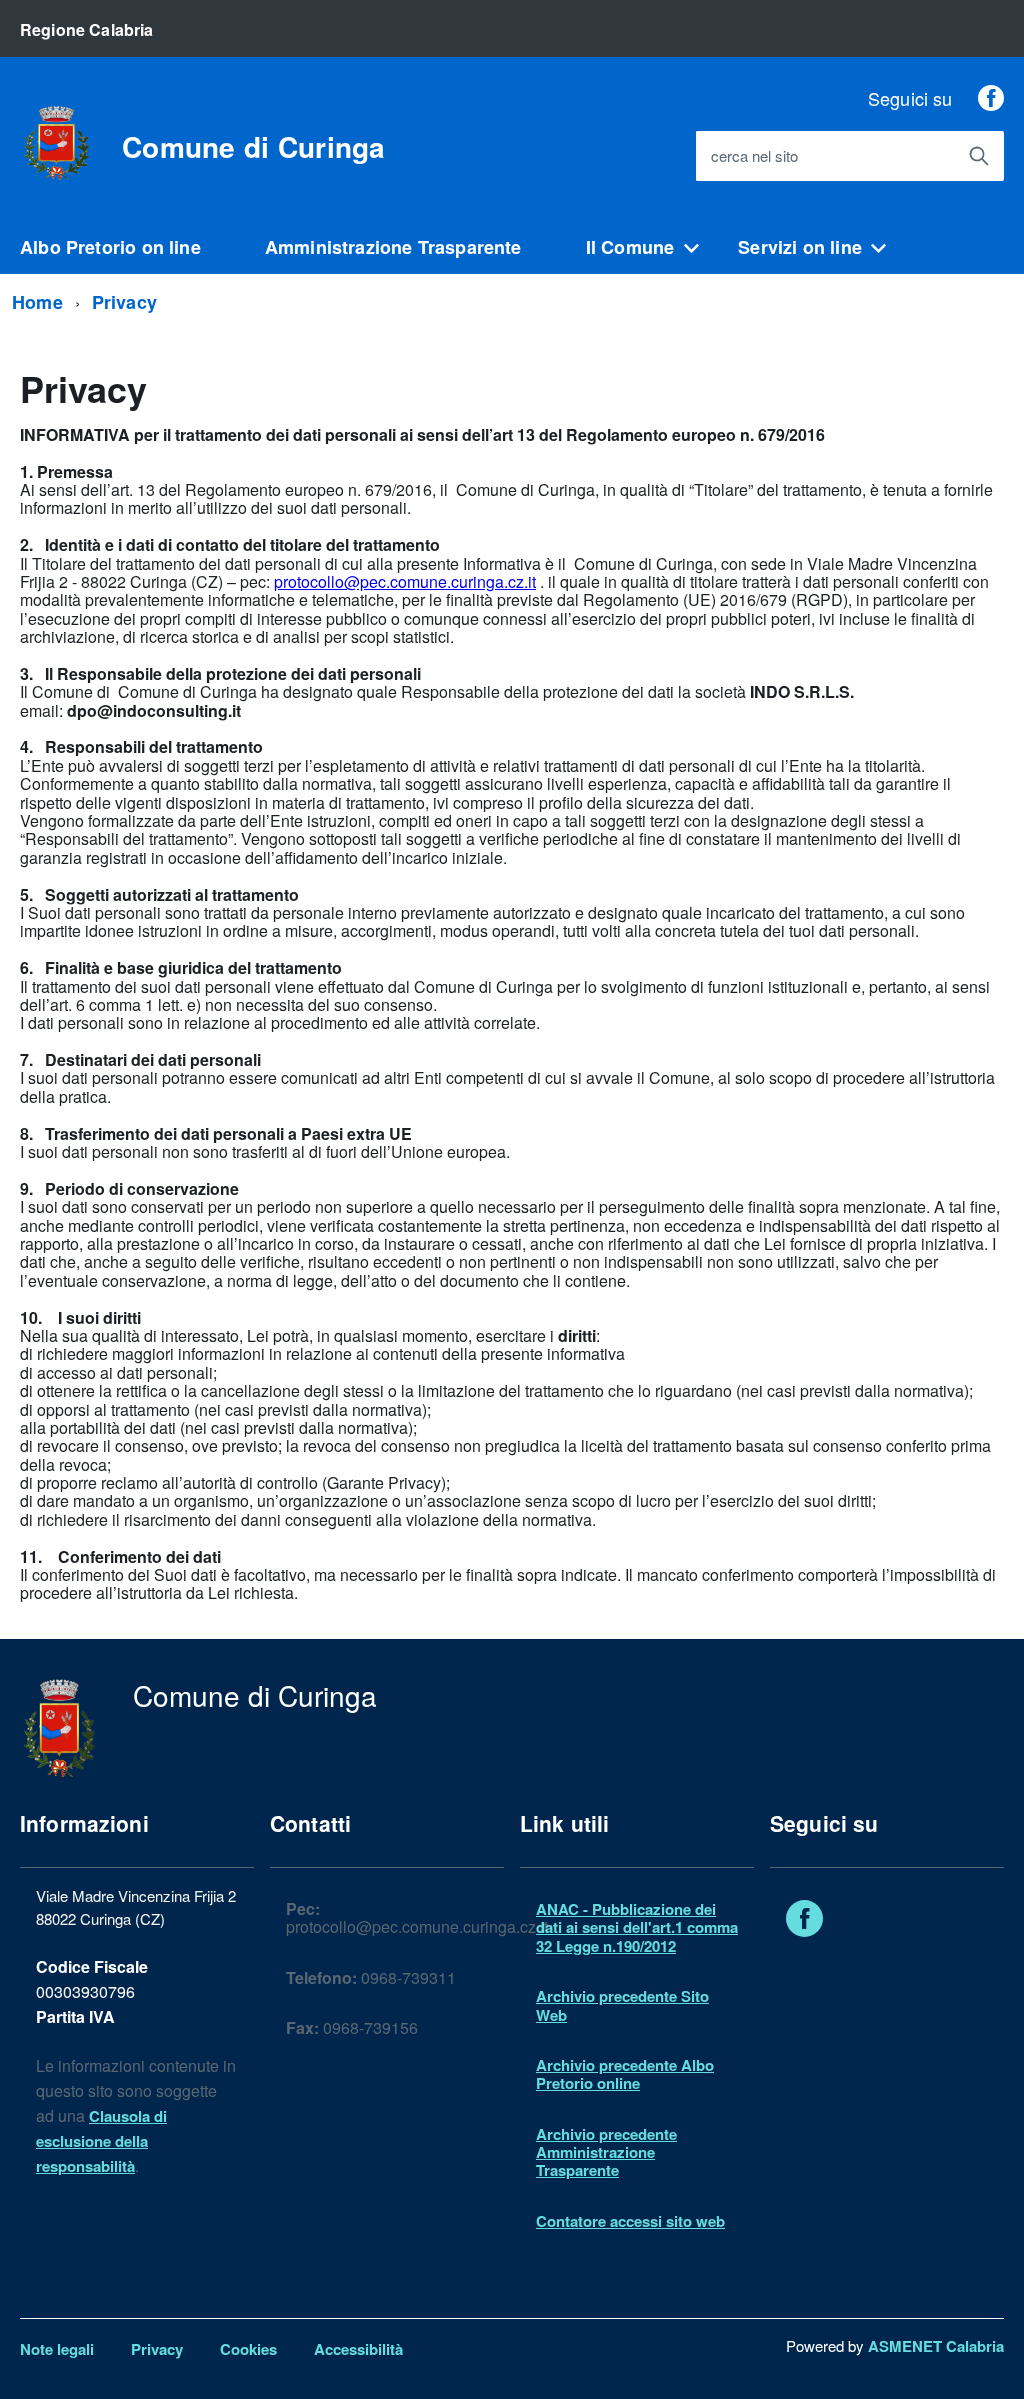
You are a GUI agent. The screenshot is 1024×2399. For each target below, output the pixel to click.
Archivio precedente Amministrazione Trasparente (606, 2152)
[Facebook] (991, 98)
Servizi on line (800, 247)
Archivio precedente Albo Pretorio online (625, 2074)
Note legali (57, 2349)
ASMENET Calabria (936, 2346)
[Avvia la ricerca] (979, 156)
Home (37, 302)
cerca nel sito (754, 156)
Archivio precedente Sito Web (622, 2005)
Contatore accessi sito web (630, 2221)
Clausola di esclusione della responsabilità (101, 2141)
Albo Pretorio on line (110, 247)
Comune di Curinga (254, 147)
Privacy (124, 302)
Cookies (248, 2349)
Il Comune (630, 247)
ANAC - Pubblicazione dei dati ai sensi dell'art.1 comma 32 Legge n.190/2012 (637, 1927)
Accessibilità (358, 2349)
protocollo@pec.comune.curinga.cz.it (405, 581)
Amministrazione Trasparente (393, 247)
